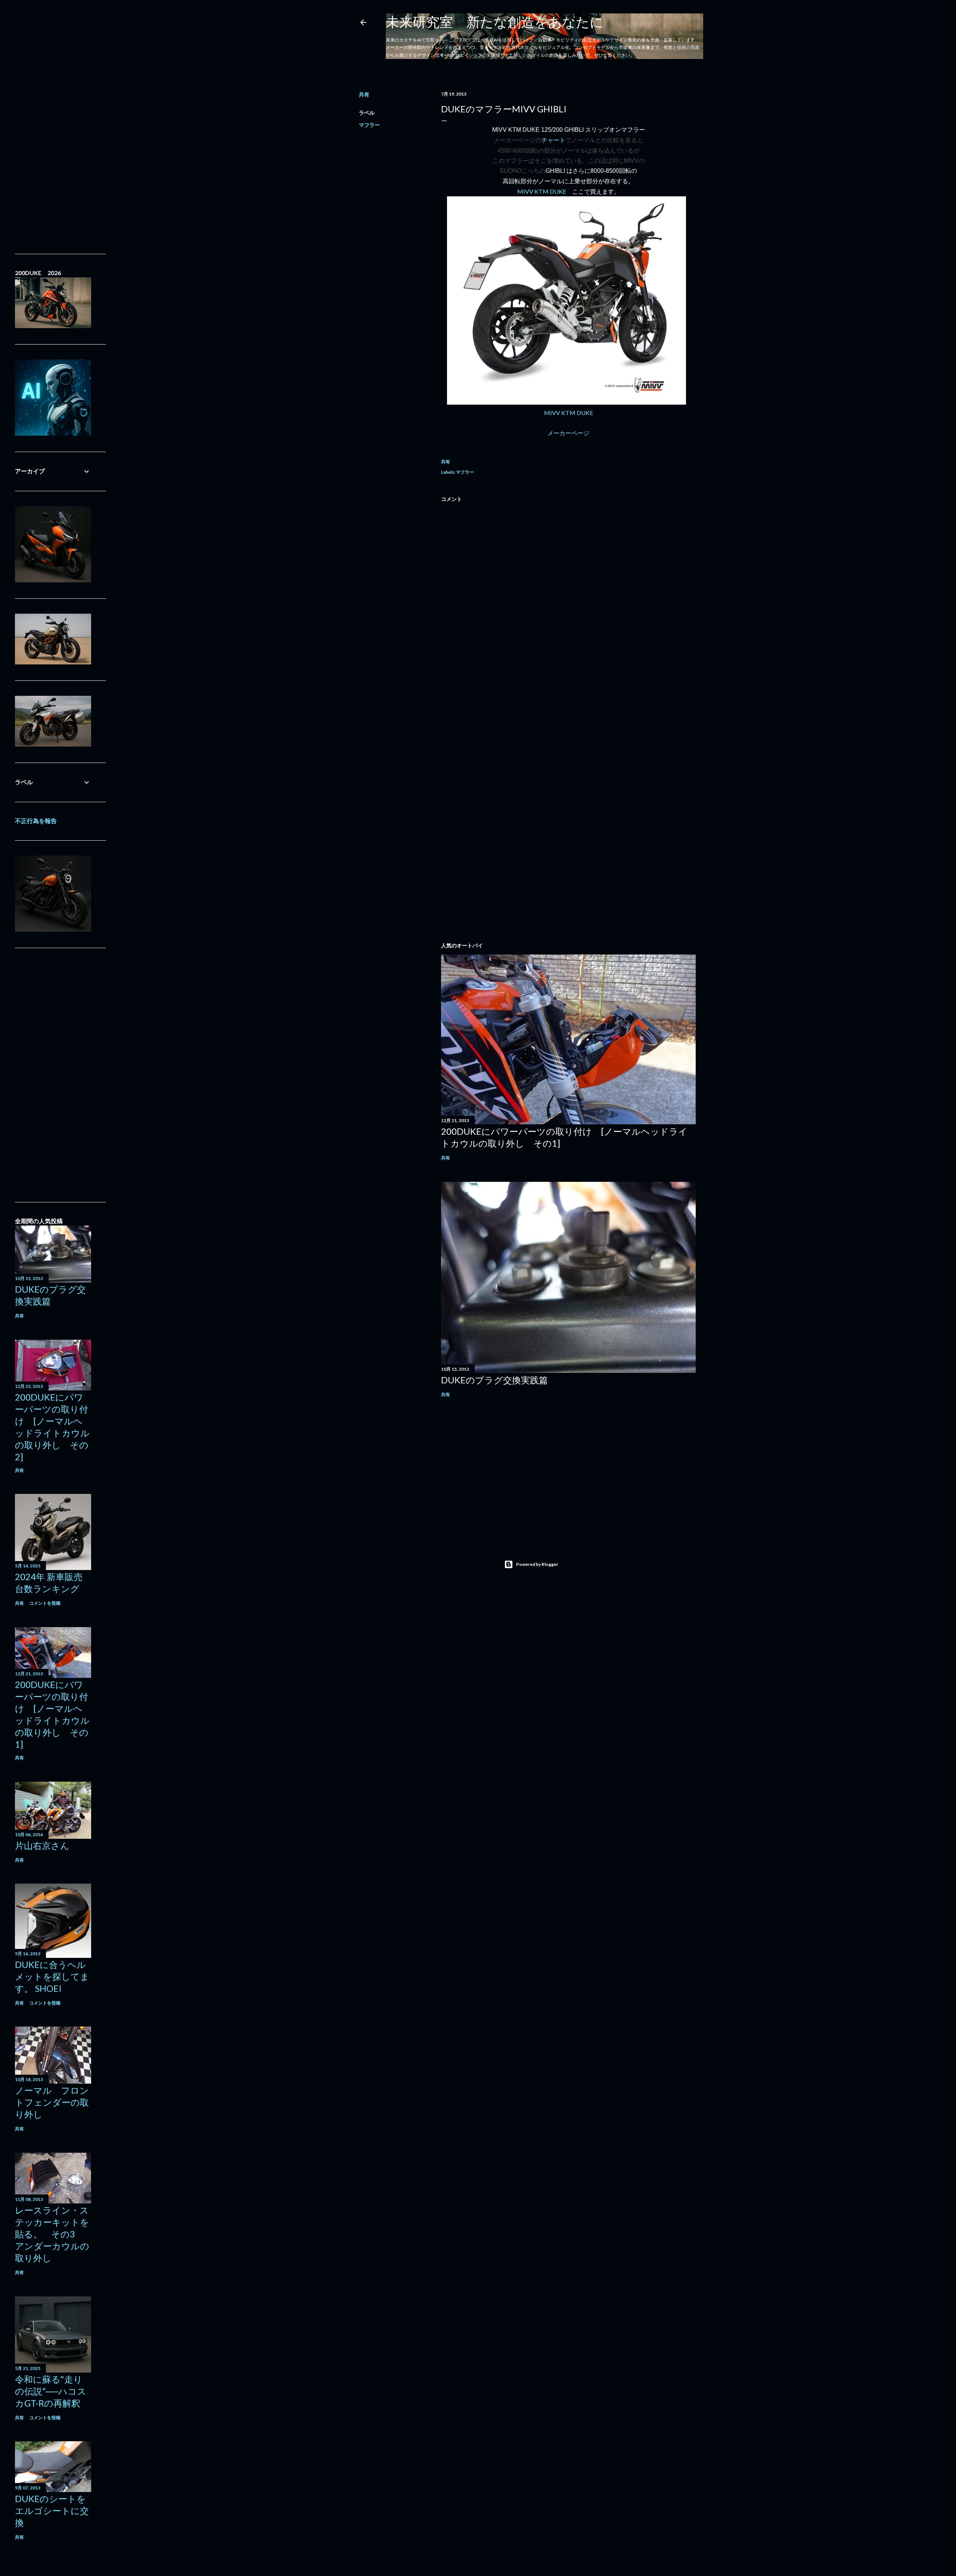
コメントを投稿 (45, 1603)
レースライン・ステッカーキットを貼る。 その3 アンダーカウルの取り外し (52, 2234)
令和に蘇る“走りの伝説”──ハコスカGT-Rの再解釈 (51, 2391)
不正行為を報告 (36, 821)
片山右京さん (42, 1845)
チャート (553, 140)
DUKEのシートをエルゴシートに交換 (52, 2510)
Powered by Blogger (537, 1564)
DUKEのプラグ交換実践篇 (494, 1380)
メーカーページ (568, 433)
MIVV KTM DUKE (542, 191)
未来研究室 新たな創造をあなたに (495, 22)
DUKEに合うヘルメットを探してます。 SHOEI (52, 1976)
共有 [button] (364, 94)
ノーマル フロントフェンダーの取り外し (52, 2102)
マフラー (369, 125)
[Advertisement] (568, 748)
